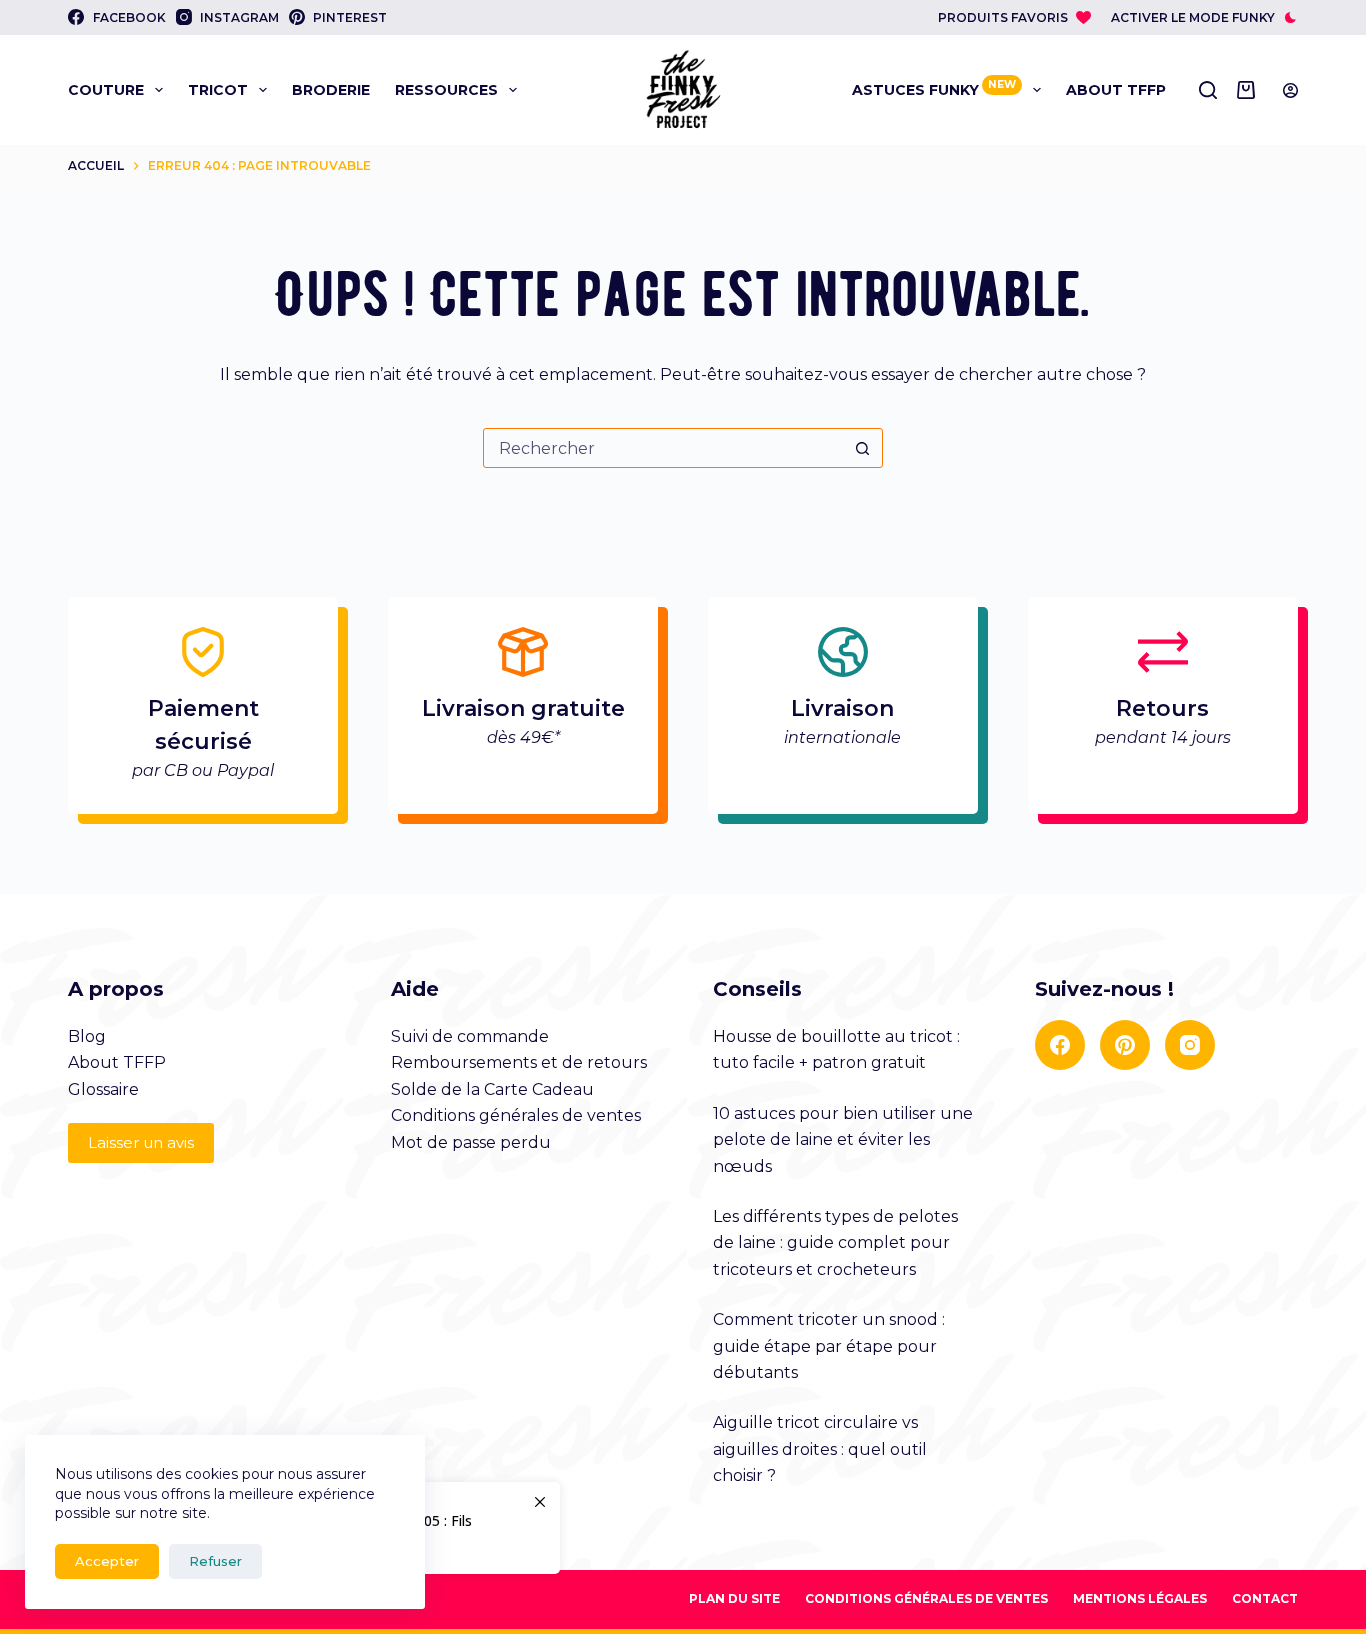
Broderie (331, 90)
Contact (1265, 1598)
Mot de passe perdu (471, 1142)
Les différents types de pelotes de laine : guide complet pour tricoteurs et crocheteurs (835, 1243)
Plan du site (734, 1598)
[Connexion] (1290, 90)
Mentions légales (1140, 1598)
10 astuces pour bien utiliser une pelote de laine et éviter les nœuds (843, 1140)
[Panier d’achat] (1250, 90)
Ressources (446, 90)
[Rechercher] (1208, 90)
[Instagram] (1190, 1045)
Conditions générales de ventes (516, 1115)
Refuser (215, 1561)
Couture (106, 90)
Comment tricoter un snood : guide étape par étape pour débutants (829, 1346)
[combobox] (664, 448)
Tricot (218, 90)
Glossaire (103, 1089)
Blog (87, 1036)
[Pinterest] (1125, 1045)
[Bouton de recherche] (863, 448)
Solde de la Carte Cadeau (492, 1089)
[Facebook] (1060, 1045)
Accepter (107, 1561)
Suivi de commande (470, 1036)
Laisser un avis (141, 1142)
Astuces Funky (934, 88)
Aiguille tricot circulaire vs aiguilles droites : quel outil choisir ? (820, 1449)
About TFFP (1116, 90)
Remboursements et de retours (519, 1062)
